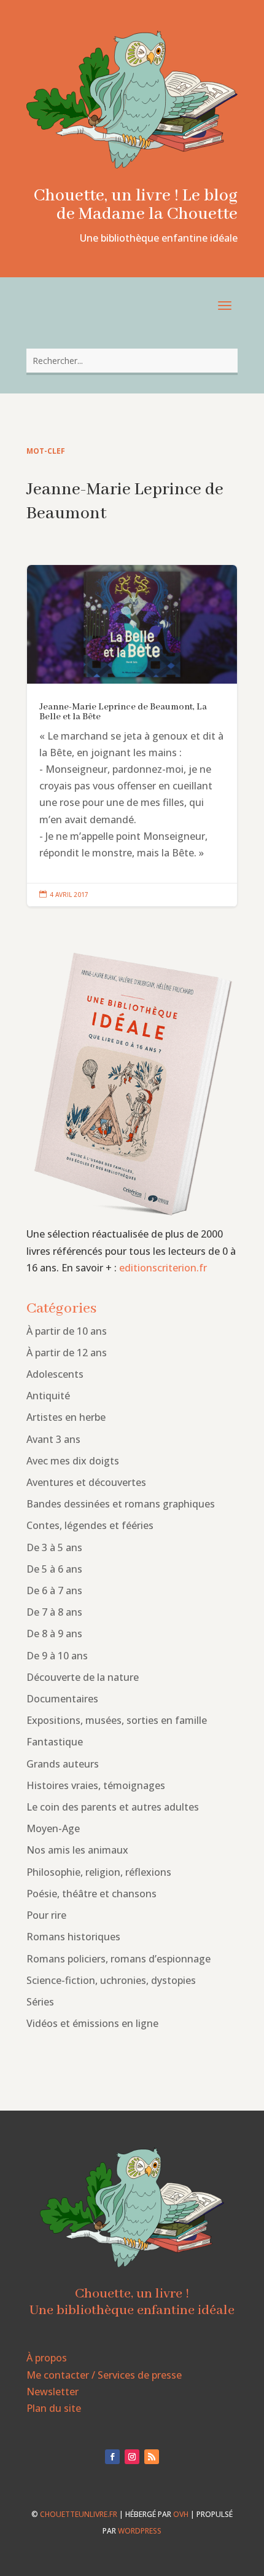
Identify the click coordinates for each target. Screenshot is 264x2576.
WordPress (140, 2531)
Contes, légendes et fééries (90, 1525)
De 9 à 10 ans (57, 1656)
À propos (47, 2358)
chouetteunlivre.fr (79, 2514)
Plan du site (54, 2408)
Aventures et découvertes (86, 1482)
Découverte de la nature (83, 1677)
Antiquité (48, 1396)
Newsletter (52, 2392)
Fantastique (55, 1742)
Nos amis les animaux (77, 1850)
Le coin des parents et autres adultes (113, 1807)
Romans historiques (73, 1937)
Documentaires (62, 1699)
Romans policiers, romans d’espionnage (118, 1959)
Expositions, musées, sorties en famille (117, 1720)
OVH (181, 2514)
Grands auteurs (63, 1764)
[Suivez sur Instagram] (132, 2457)
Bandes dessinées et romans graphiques (121, 1504)
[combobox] (132, 361)
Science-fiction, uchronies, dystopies (111, 1980)
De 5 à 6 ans (54, 1569)
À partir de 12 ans (67, 1353)
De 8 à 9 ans (54, 1634)
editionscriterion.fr (163, 1268)
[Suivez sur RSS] (152, 2457)
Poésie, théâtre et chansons (91, 1894)
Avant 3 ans (53, 1439)
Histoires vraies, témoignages (96, 1785)
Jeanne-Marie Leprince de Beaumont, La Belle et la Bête (132, 736)
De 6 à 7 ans (54, 1590)
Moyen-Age (53, 1828)
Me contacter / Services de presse (104, 2375)
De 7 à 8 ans (54, 1612)
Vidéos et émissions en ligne (92, 2023)
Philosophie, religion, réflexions (99, 1872)
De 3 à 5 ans (54, 1547)
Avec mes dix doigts (73, 1461)
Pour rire (46, 1915)
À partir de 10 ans (67, 1331)
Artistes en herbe (66, 1417)
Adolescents (55, 1374)
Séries (40, 2002)
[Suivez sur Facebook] (112, 2457)
